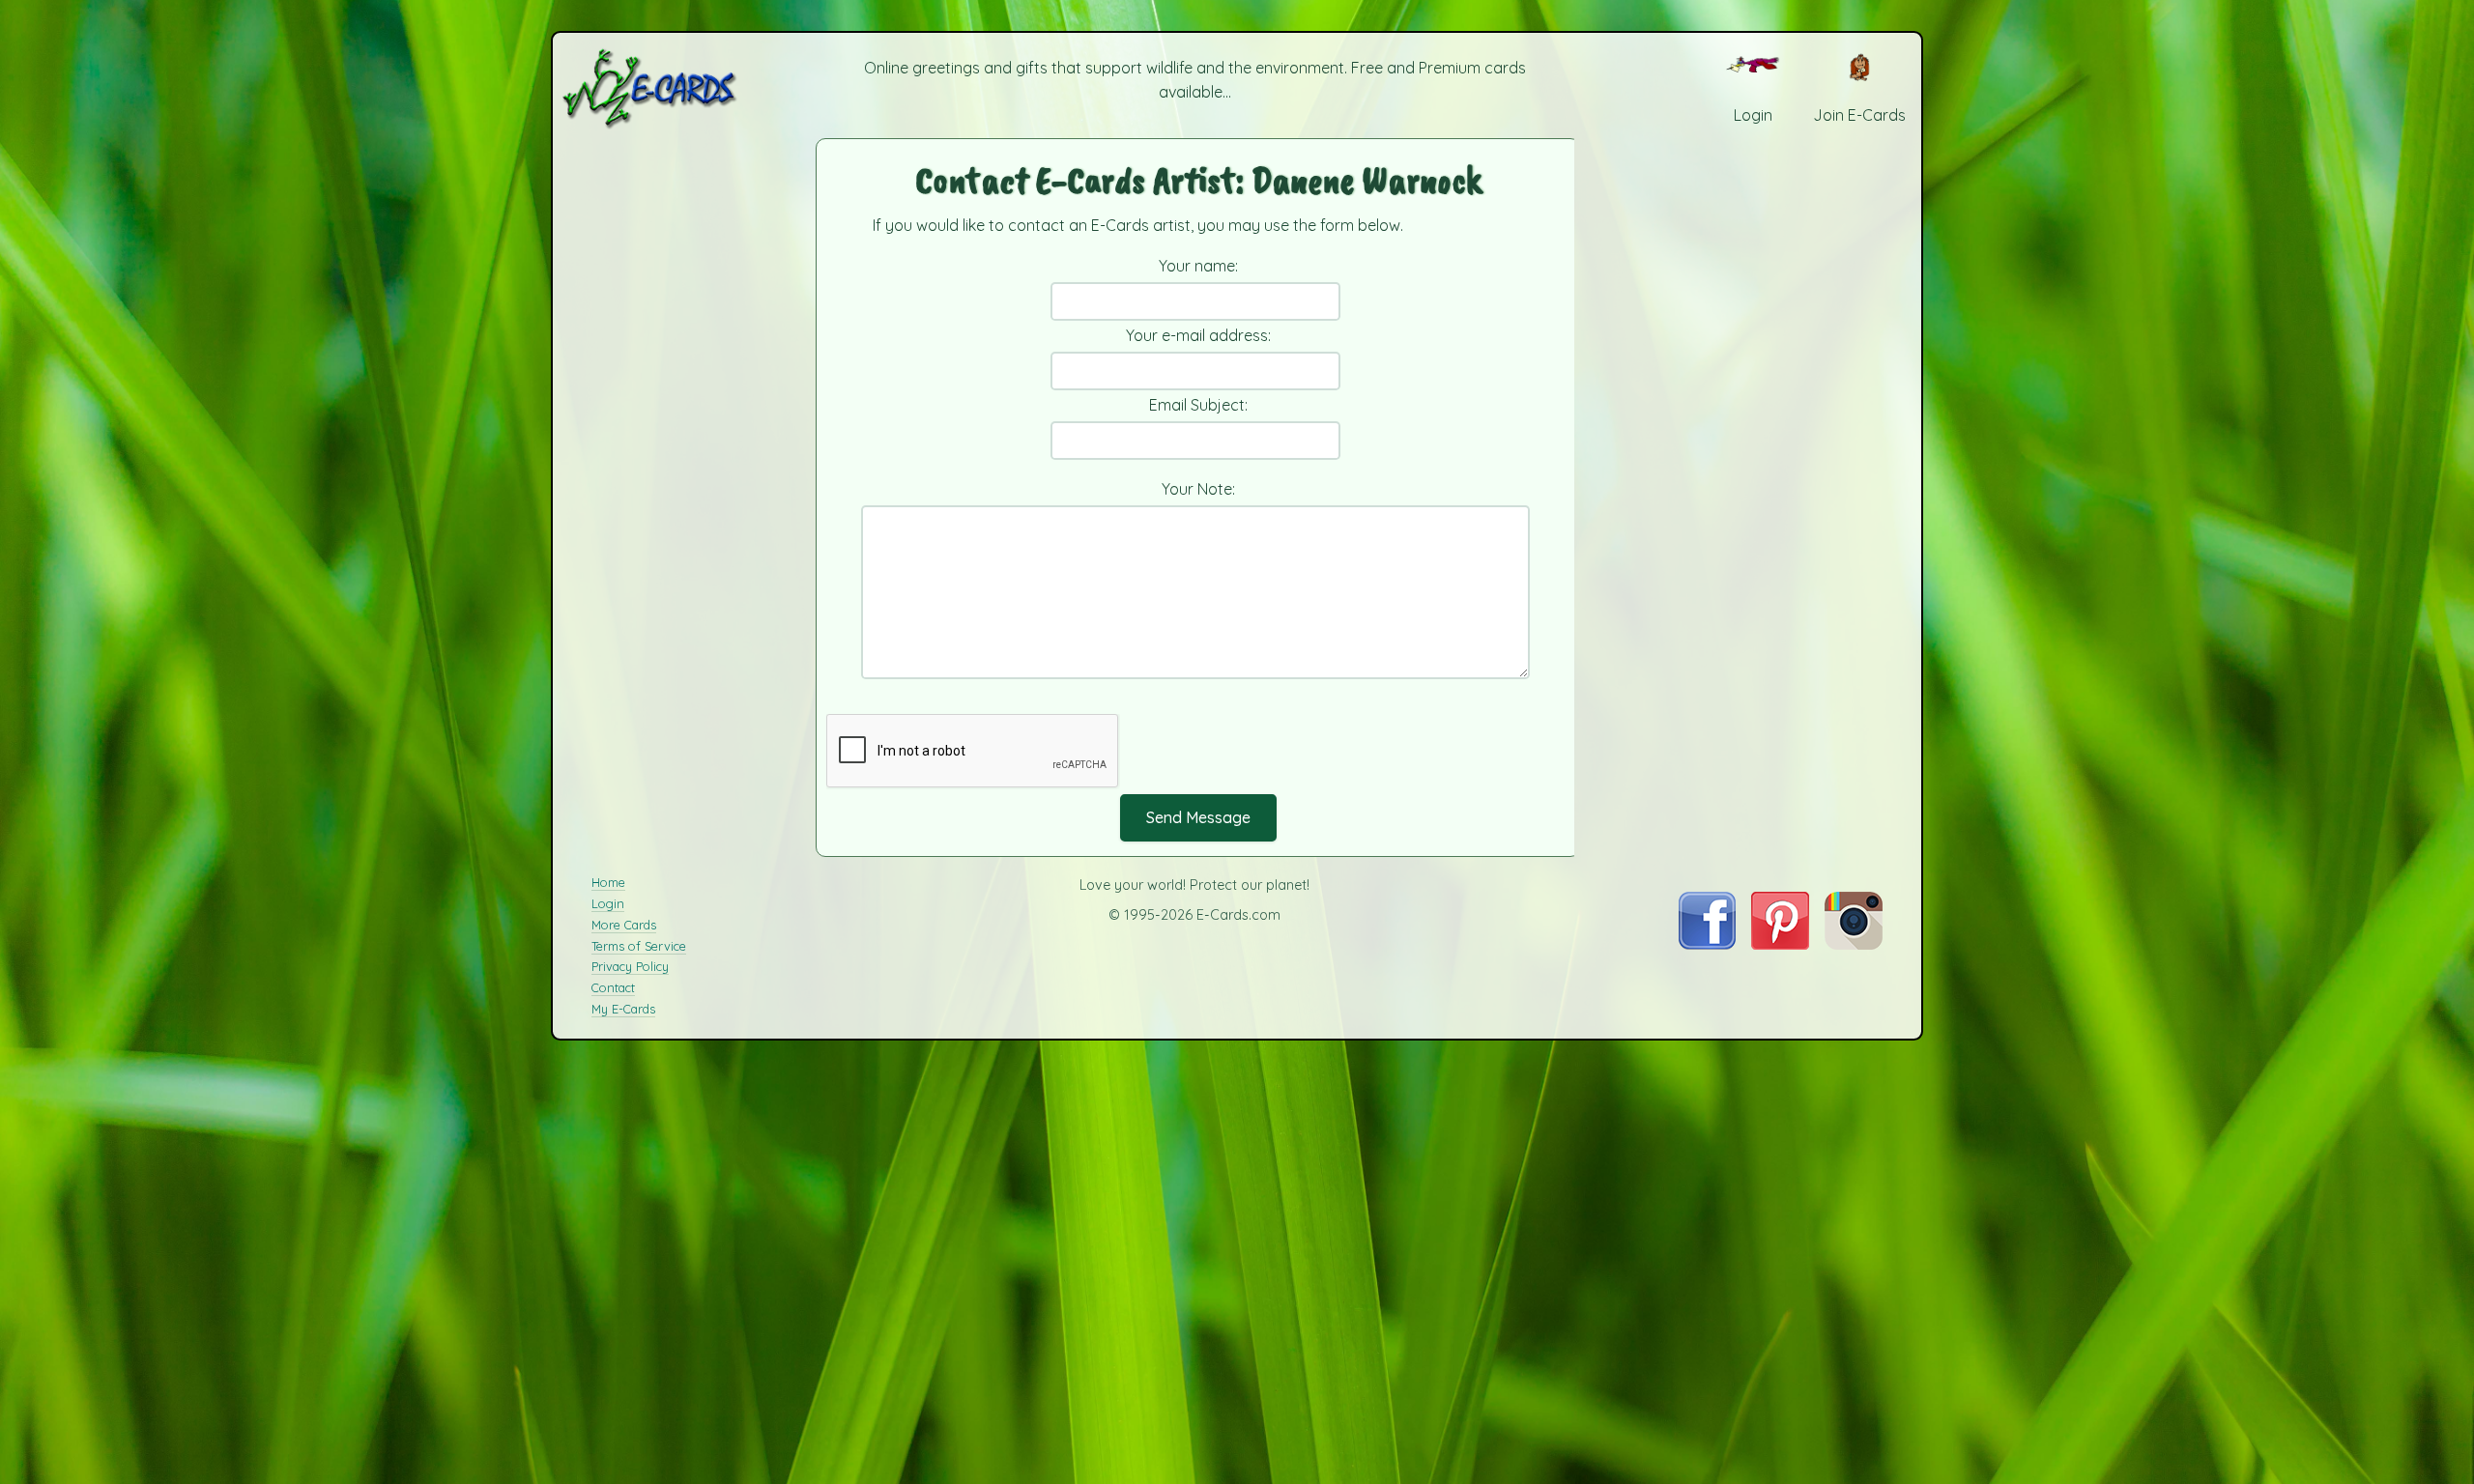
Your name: (1198, 266)
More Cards (624, 925)
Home (608, 882)
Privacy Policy (630, 966)
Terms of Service (639, 946)
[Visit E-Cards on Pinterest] (1780, 944)
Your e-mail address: (1198, 335)
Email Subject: (1198, 405)
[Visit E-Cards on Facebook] (1707, 944)
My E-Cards (623, 1009)
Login (608, 903)
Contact (613, 987)
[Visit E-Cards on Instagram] (1854, 944)
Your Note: (1198, 489)
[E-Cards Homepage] (681, 88)
